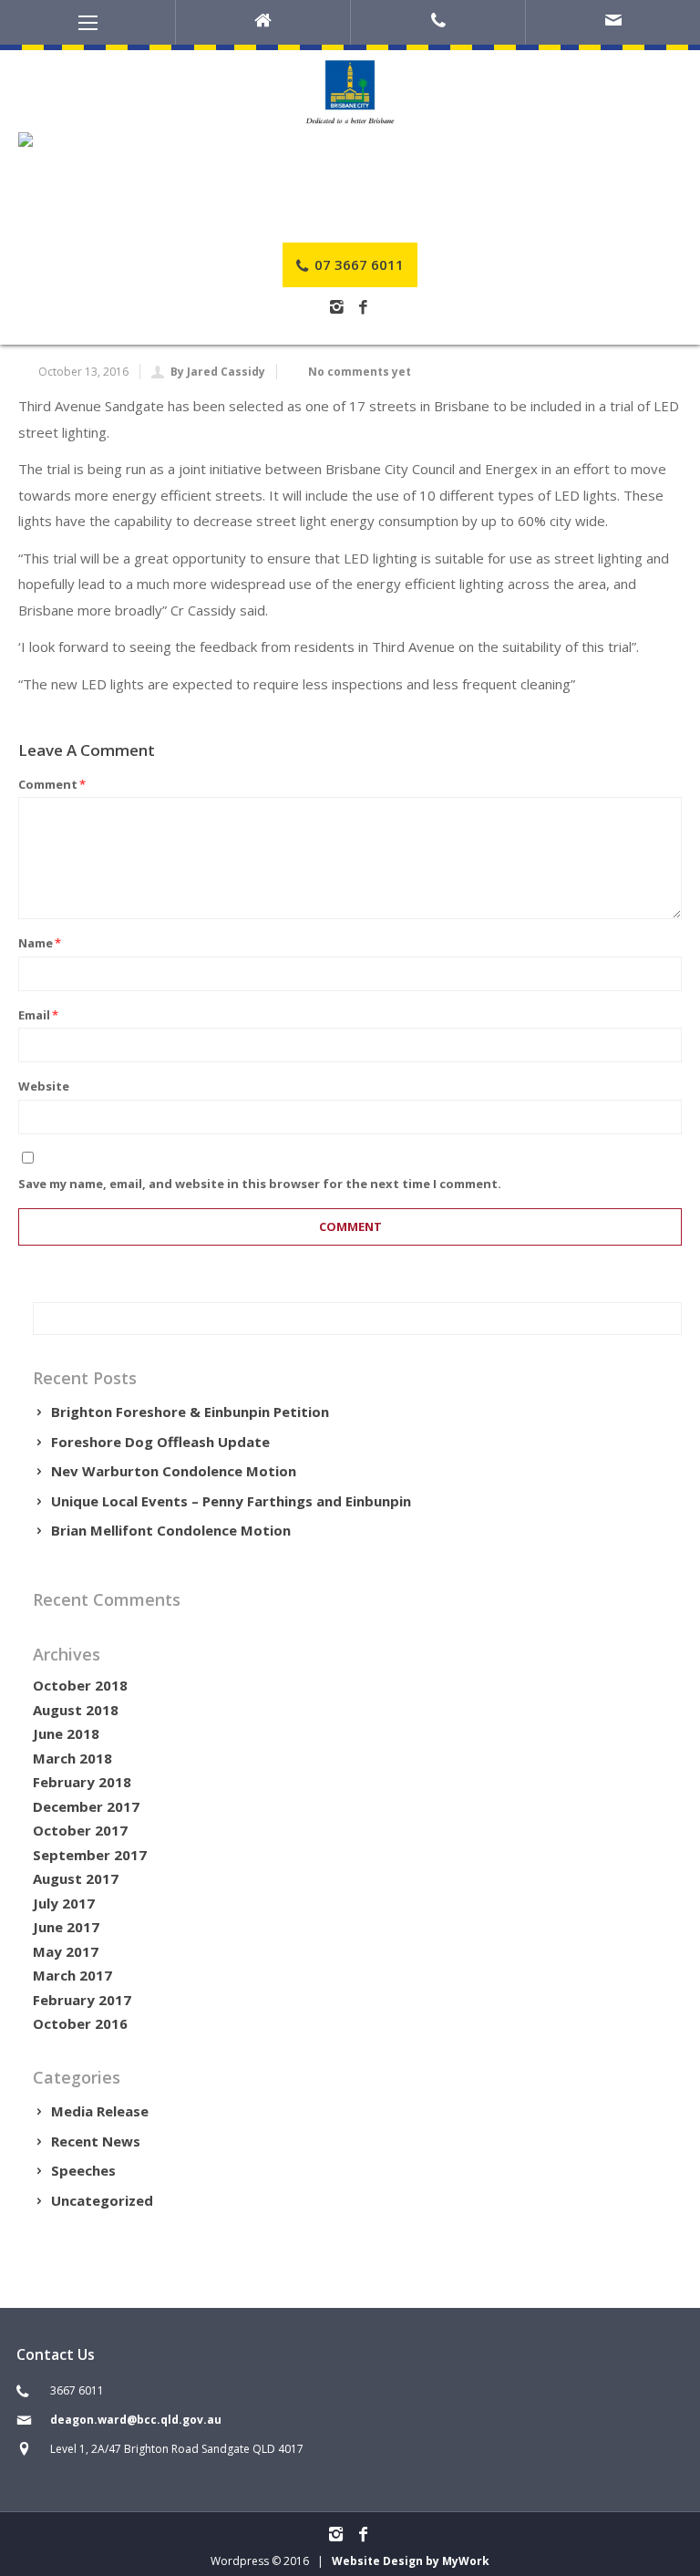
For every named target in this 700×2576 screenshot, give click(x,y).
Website (44, 1086)
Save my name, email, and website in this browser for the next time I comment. (260, 1184)
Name (40, 943)
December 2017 (86, 1806)
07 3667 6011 (357, 264)
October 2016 (80, 2023)
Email (38, 1015)
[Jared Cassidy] (350, 140)
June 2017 (66, 1927)
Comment (52, 784)
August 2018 (76, 1710)
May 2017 (66, 1951)
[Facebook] (363, 308)
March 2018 (72, 1758)
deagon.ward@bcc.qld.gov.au (136, 2420)
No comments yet (360, 372)
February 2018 (82, 1782)
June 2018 (66, 1733)
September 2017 (90, 1855)
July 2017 (64, 1903)
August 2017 (76, 1878)
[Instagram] (337, 308)
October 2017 (80, 1830)
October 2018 (80, 1685)
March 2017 (72, 1975)
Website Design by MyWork (411, 2561)
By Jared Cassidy (218, 372)
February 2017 (82, 2000)
